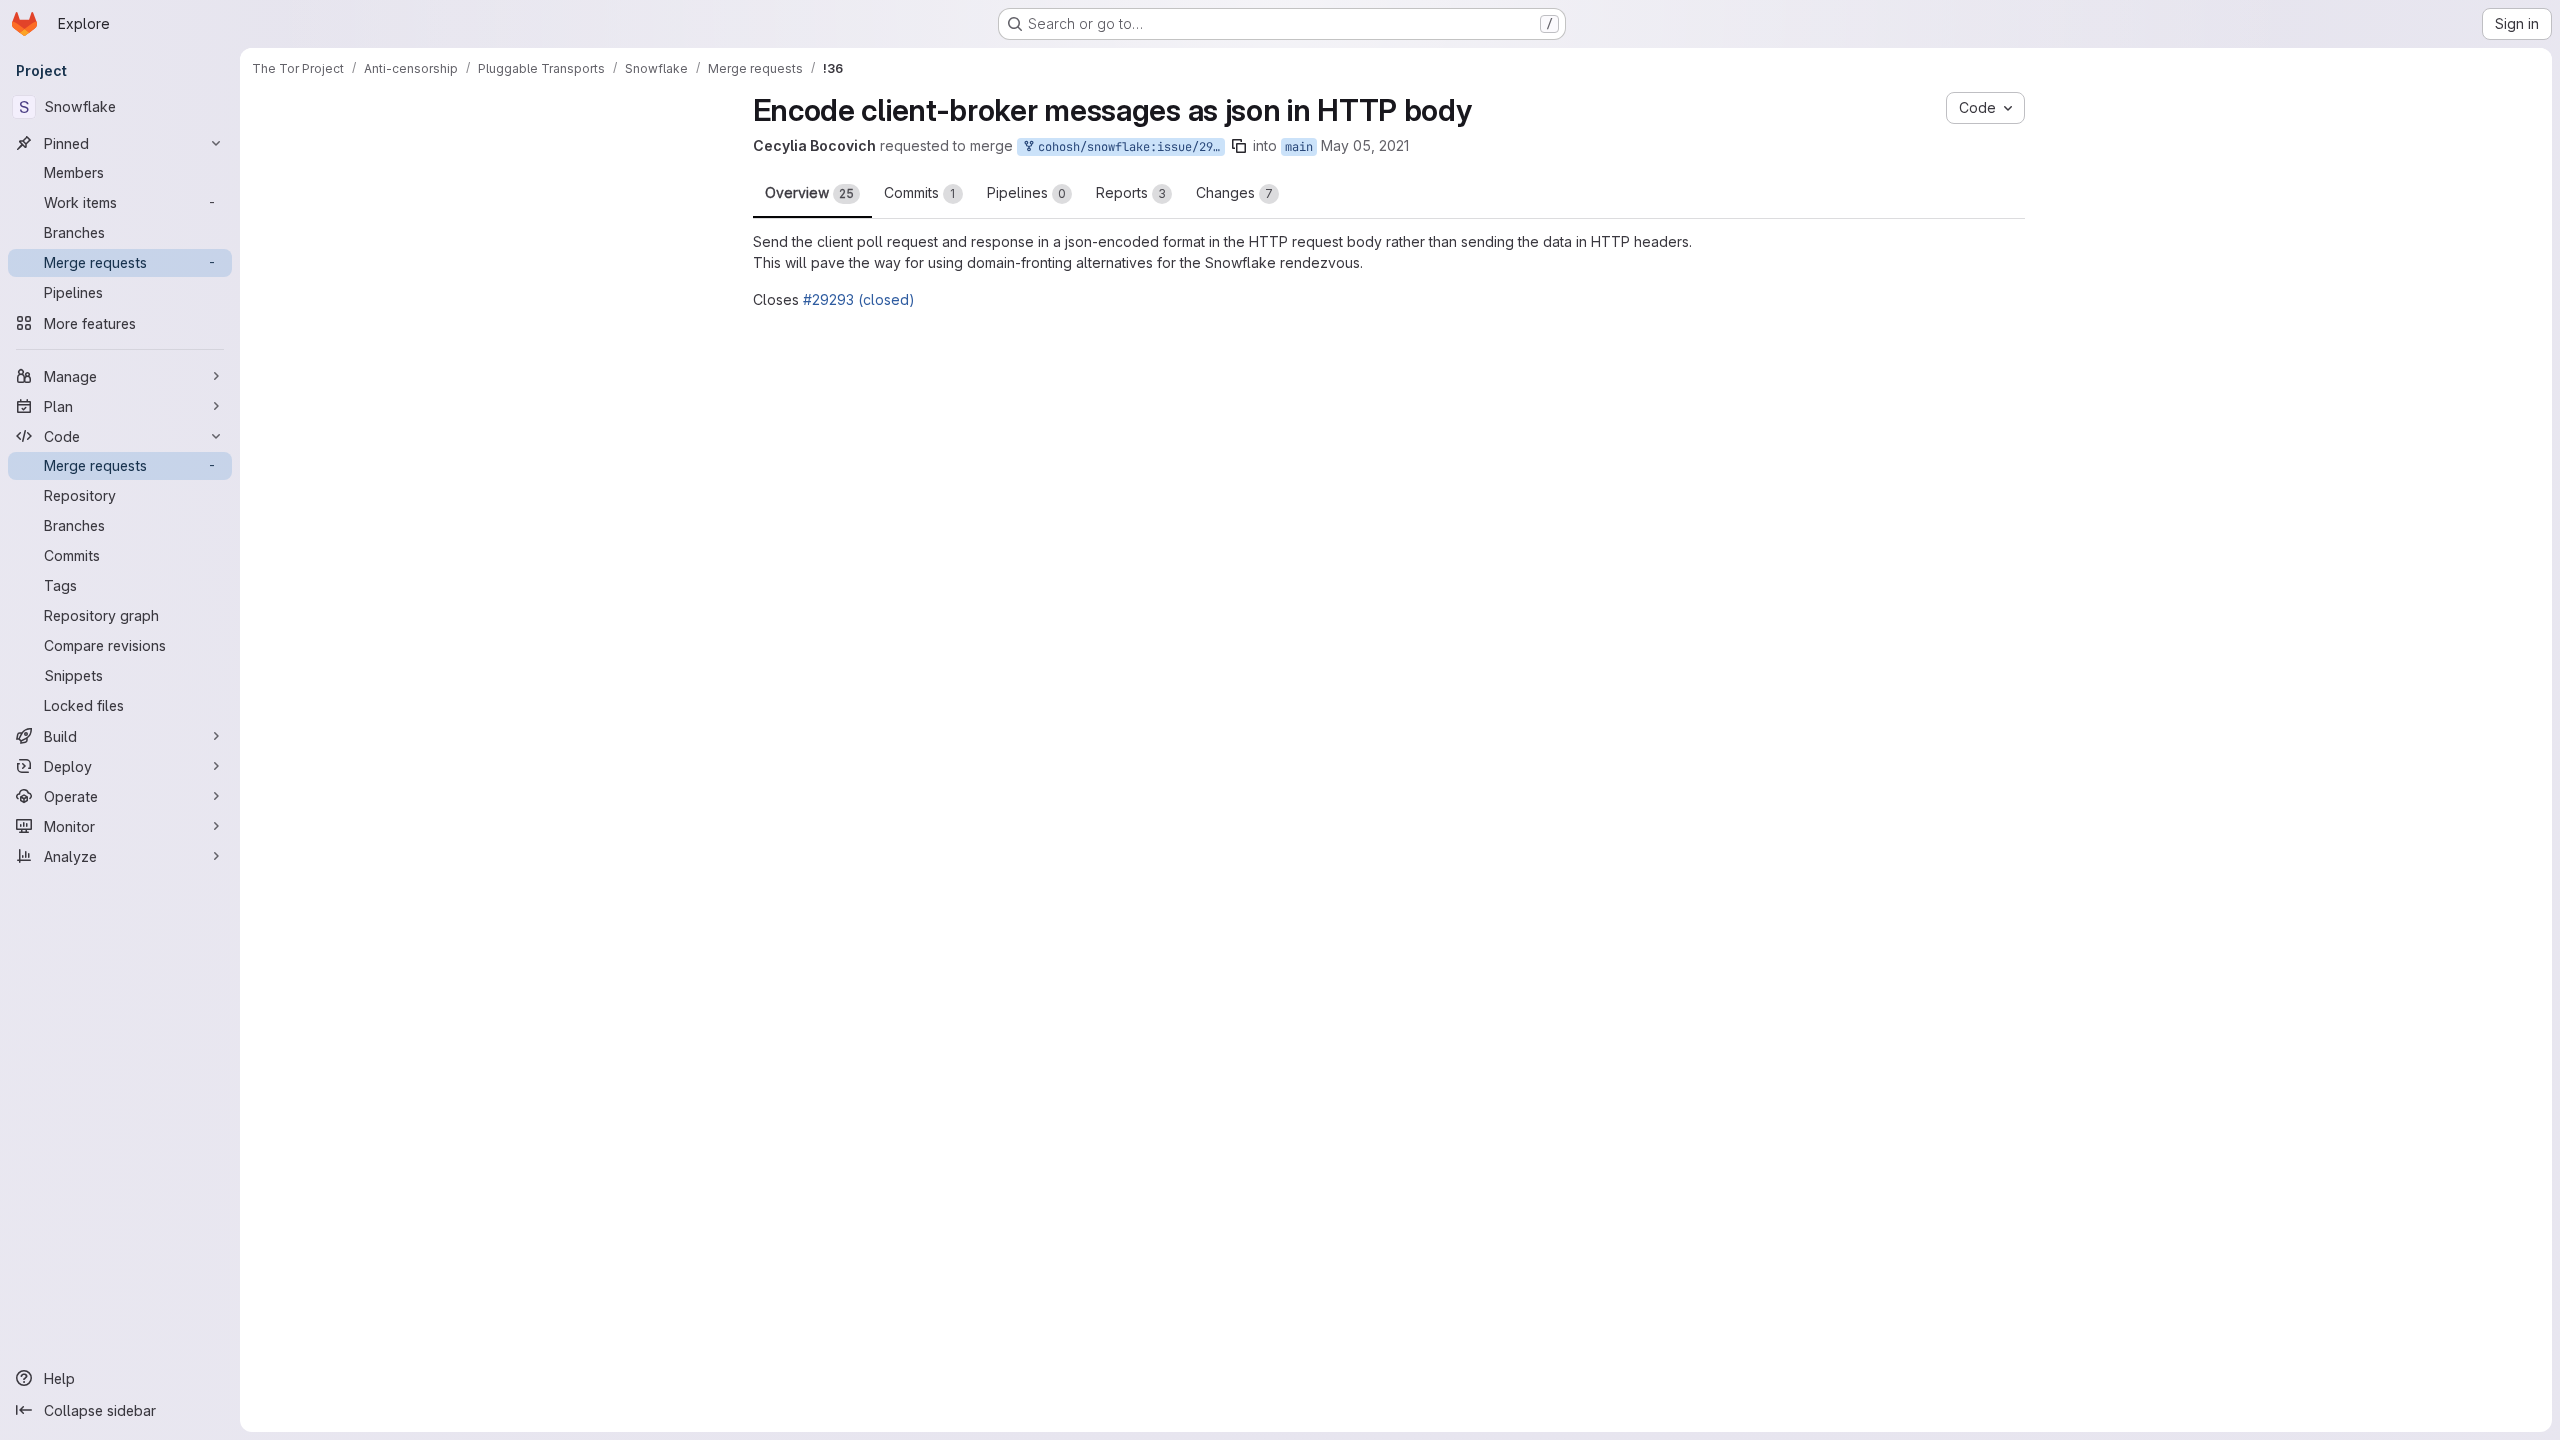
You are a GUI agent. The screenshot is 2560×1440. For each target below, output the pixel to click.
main (1382, 147)
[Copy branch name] (1322, 146)
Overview (809, 192)
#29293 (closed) (859, 299)
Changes (1234, 192)
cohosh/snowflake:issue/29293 (1211, 147)
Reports (1131, 192)
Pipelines (1026, 192)
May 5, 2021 (1443, 145)
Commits (920, 192)
